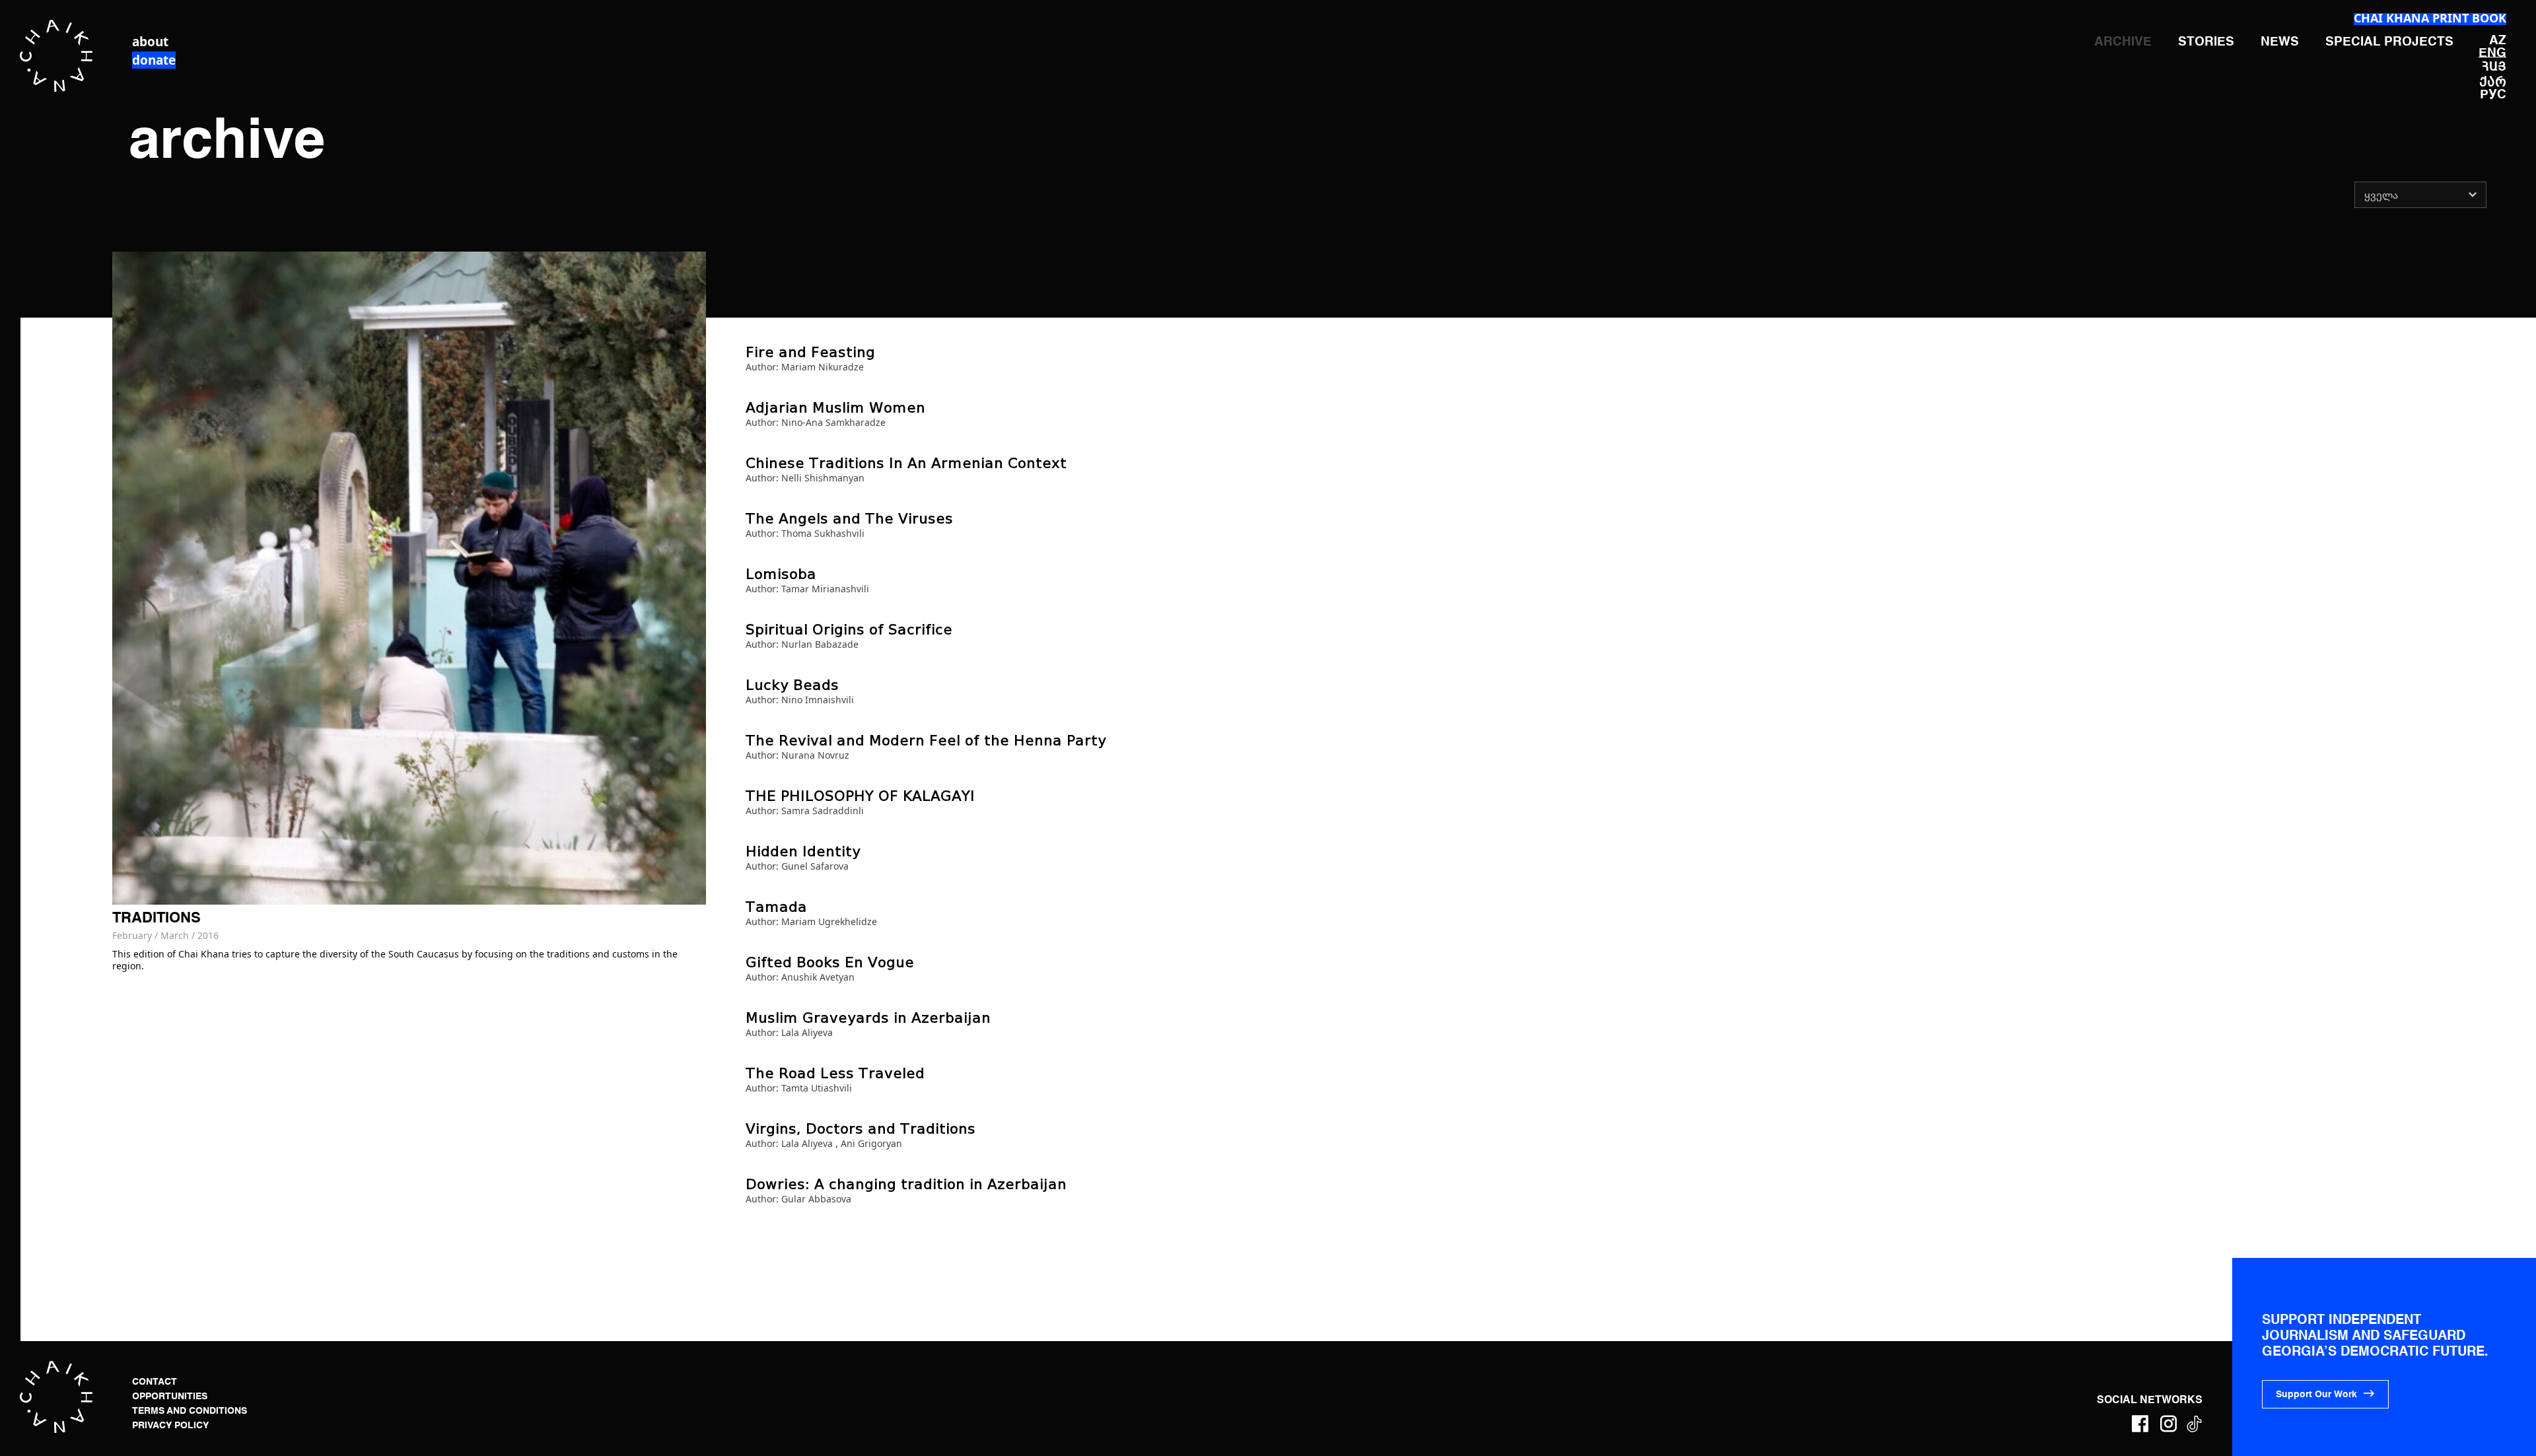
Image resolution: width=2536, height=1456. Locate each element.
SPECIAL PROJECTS (2389, 42)
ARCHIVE (2123, 42)
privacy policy (170, 1426)
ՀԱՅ (2494, 66)
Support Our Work (2316, 1395)
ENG (2492, 53)
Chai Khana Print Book (2430, 18)
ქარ (2493, 81)
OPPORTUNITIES (170, 1397)
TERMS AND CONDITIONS (190, 1411)
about (150, 42)
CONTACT (155, 1382)
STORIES (2206, 42)
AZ (2498, 41)
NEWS (2280, 42)
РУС (2493, 95)
